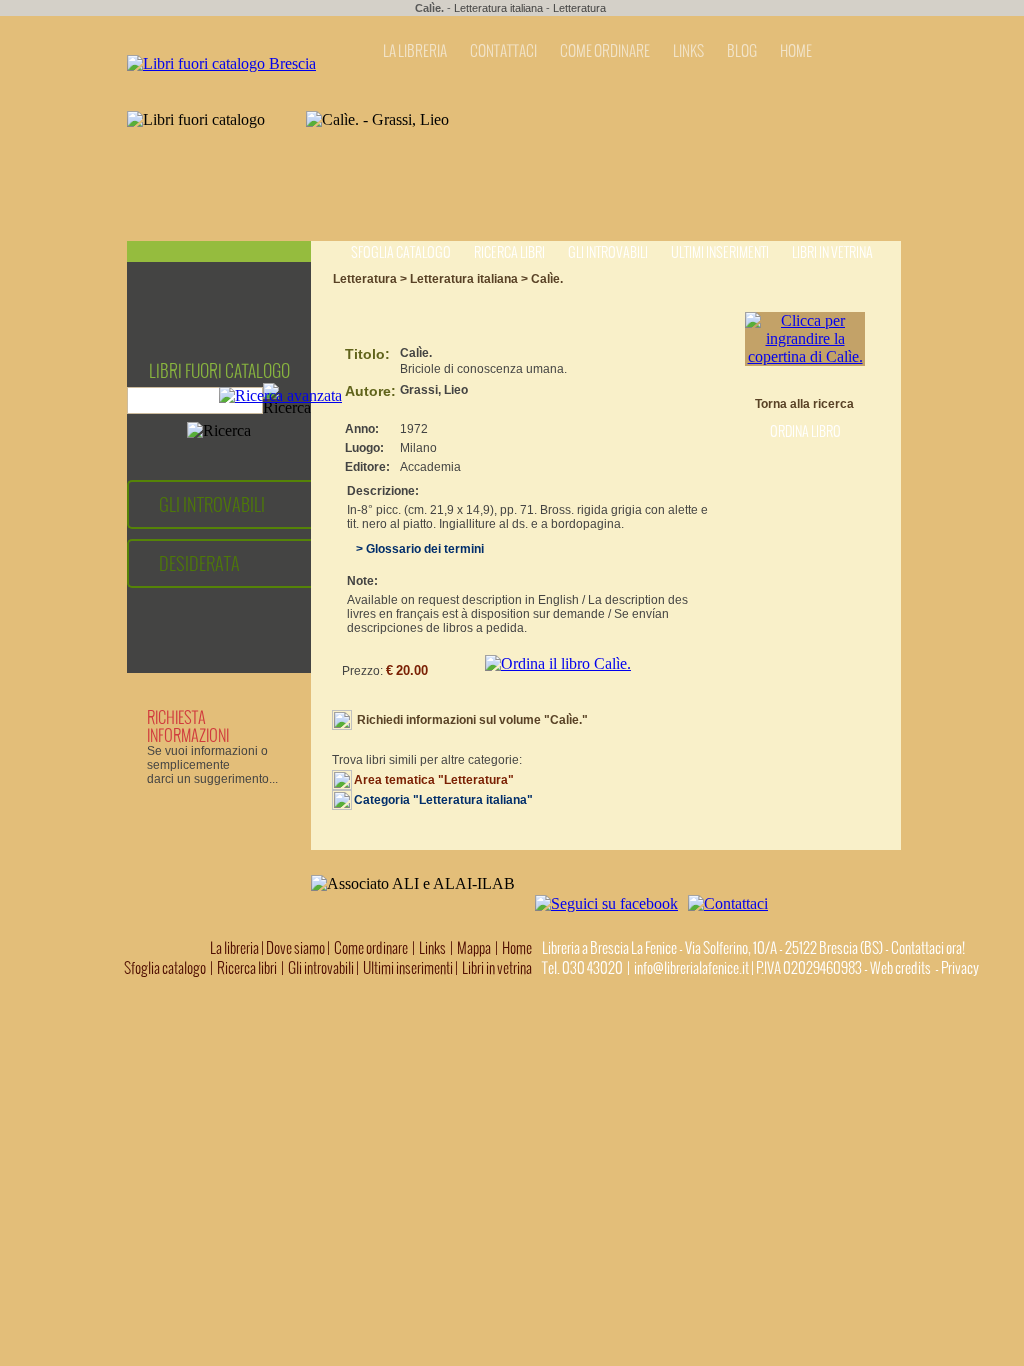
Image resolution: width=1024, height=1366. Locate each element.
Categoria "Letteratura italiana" (443, 800)
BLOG (742, 51)
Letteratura (579, 8)
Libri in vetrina (832, 252)
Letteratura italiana (498, 8)
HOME (796, 51)
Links (432, 948)
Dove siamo (295, 948)
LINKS (688, 51)
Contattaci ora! (928, 948)
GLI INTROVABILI (212, 504)
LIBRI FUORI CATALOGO (219, 371)
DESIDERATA (199, 563)
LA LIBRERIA (415, 51)
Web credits (900, 968)
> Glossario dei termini (415, 549)
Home (517, 948)
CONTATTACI (503, 51)
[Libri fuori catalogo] (221, 63)
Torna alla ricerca (804, 404)
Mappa (474, 948)
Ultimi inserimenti (720, 252)
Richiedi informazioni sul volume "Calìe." (472, 720)
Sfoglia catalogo (401, 252)
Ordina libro (805, 431)
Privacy (960, 968)
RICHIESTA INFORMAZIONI (188, 726)
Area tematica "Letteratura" (434, 780)
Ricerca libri (509, 252)
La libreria (235, 948)
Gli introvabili (608, 252)
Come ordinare (371, 948)
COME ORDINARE (605, 51)
